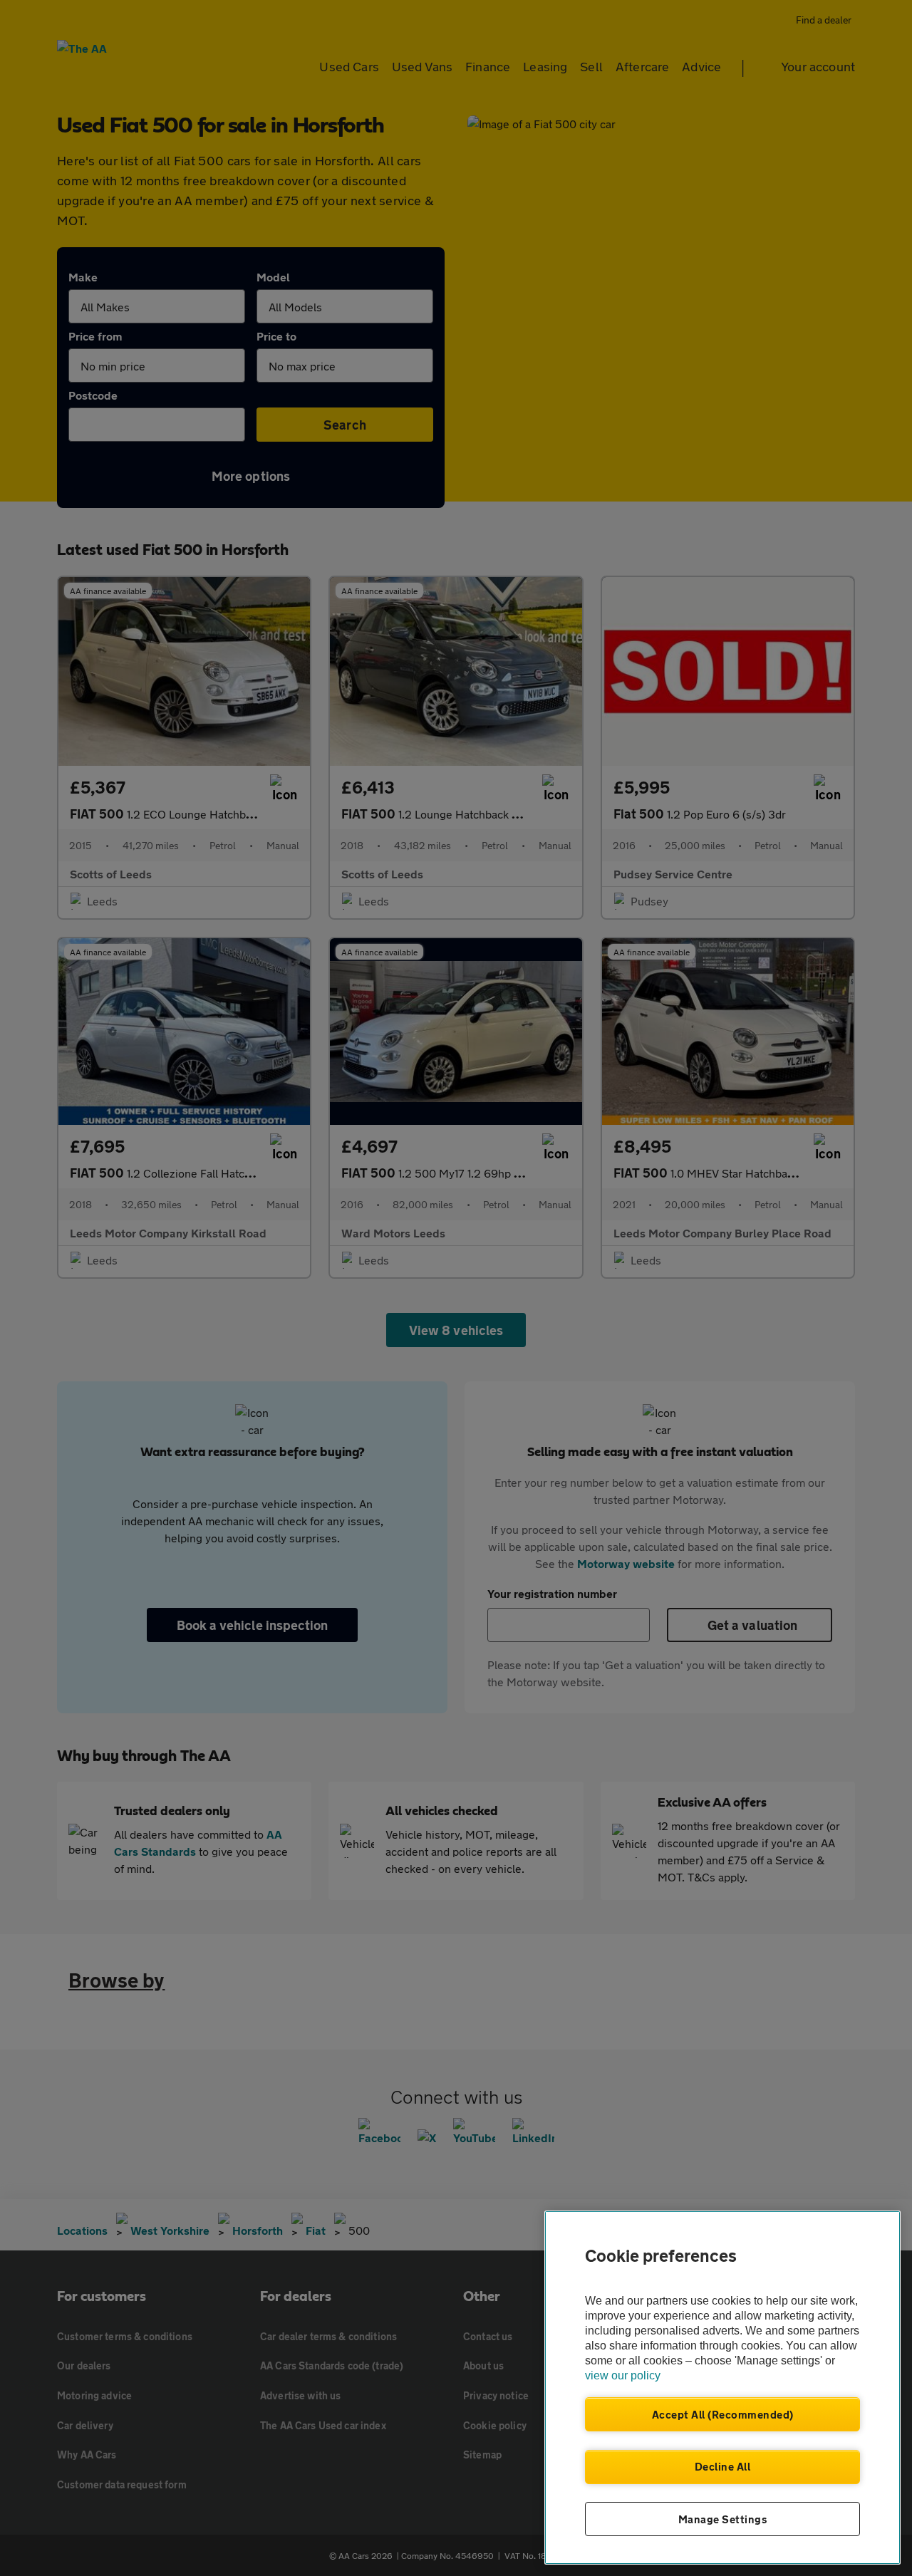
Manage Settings (723, 2519)
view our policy (623, 2375)
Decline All (723, 2466)
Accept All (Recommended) (723, 2414)
